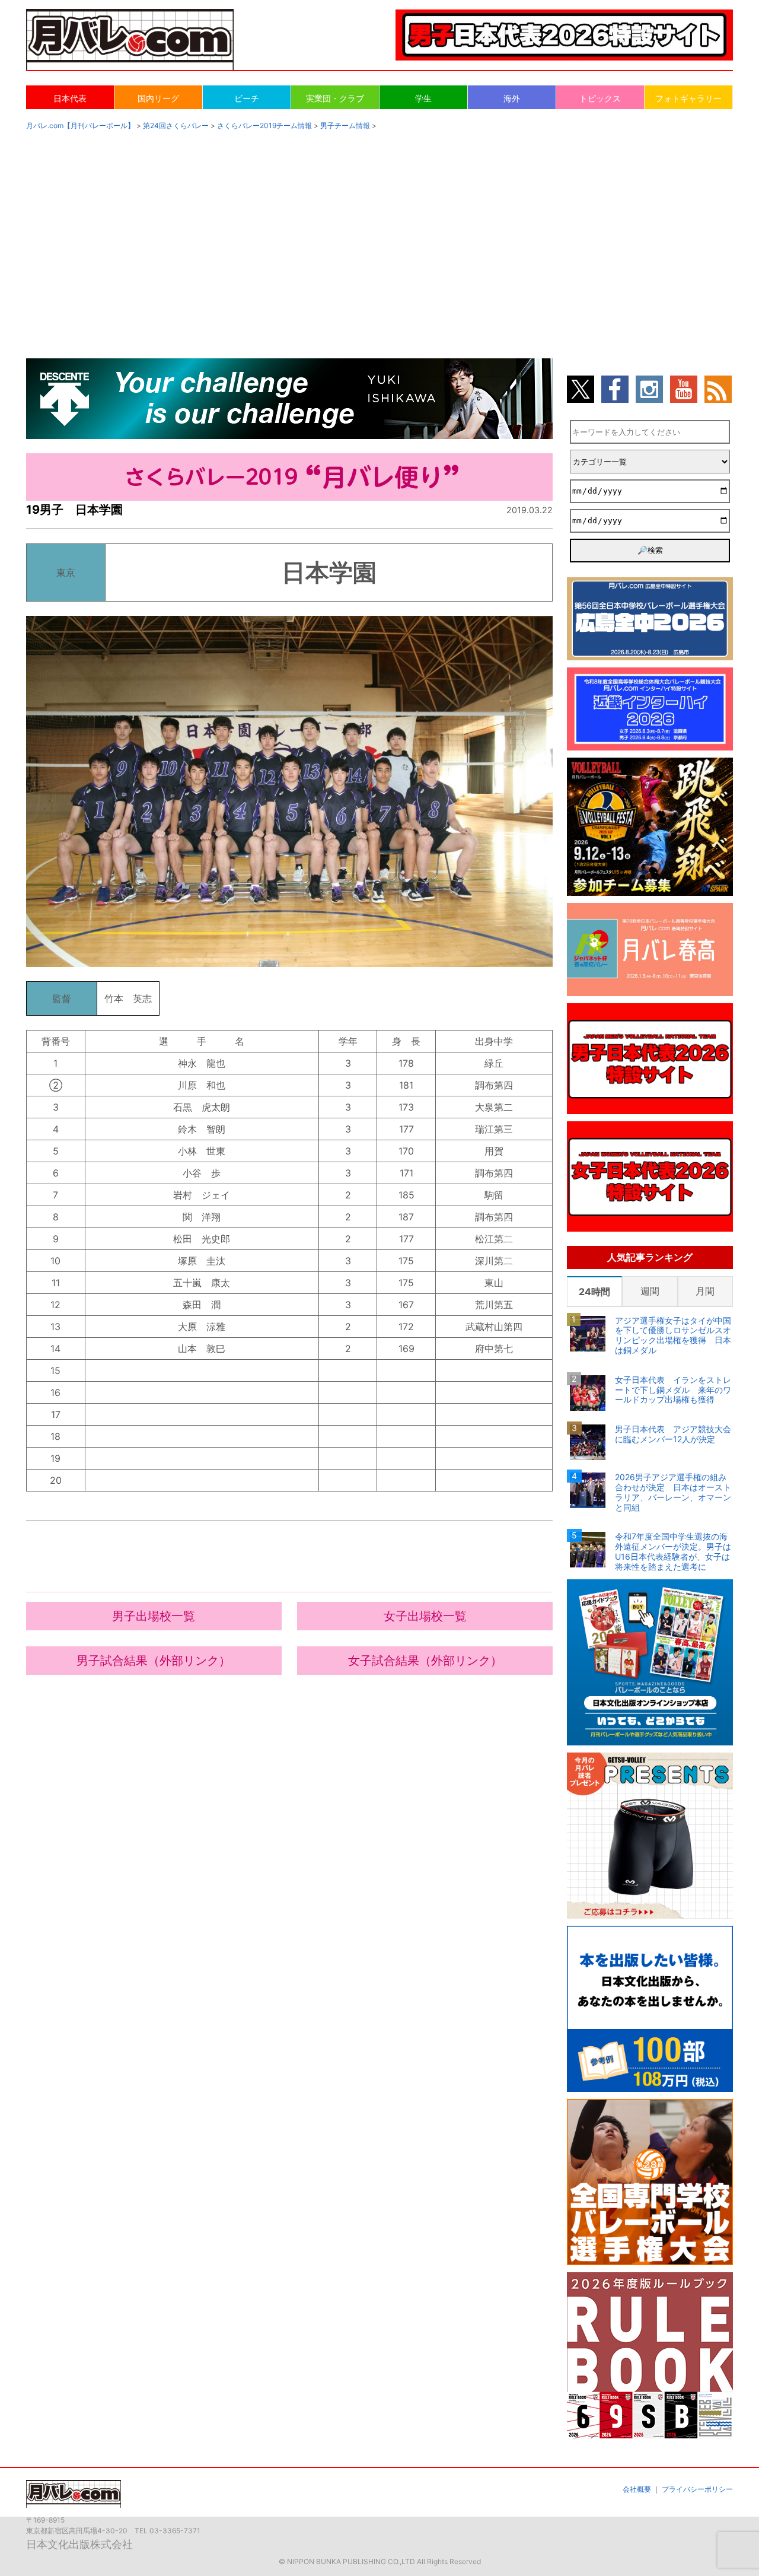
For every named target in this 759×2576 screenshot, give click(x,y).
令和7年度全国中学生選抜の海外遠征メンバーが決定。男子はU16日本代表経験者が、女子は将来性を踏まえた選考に (673, 1551)
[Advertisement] (379, 233)
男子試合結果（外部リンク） (154, 1661)
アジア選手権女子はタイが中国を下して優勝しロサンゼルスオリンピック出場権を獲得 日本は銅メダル (673, 1335)
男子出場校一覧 (154, 1616)
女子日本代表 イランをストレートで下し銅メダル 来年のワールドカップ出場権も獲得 (673, 1390)
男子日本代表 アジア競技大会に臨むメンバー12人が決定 (673, 1434)
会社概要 (637, 2489)
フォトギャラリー (688, 98)
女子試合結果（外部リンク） (425, 1661)
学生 (423, 98)
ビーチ (247, 98)
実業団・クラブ (335, 98)
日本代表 (70, 98)
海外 (512, 98)
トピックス (600, 98)
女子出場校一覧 (425, 1616)
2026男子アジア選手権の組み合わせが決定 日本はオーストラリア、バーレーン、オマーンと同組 (673, 1492)
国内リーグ (158, 98)
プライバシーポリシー (697, 2489)
